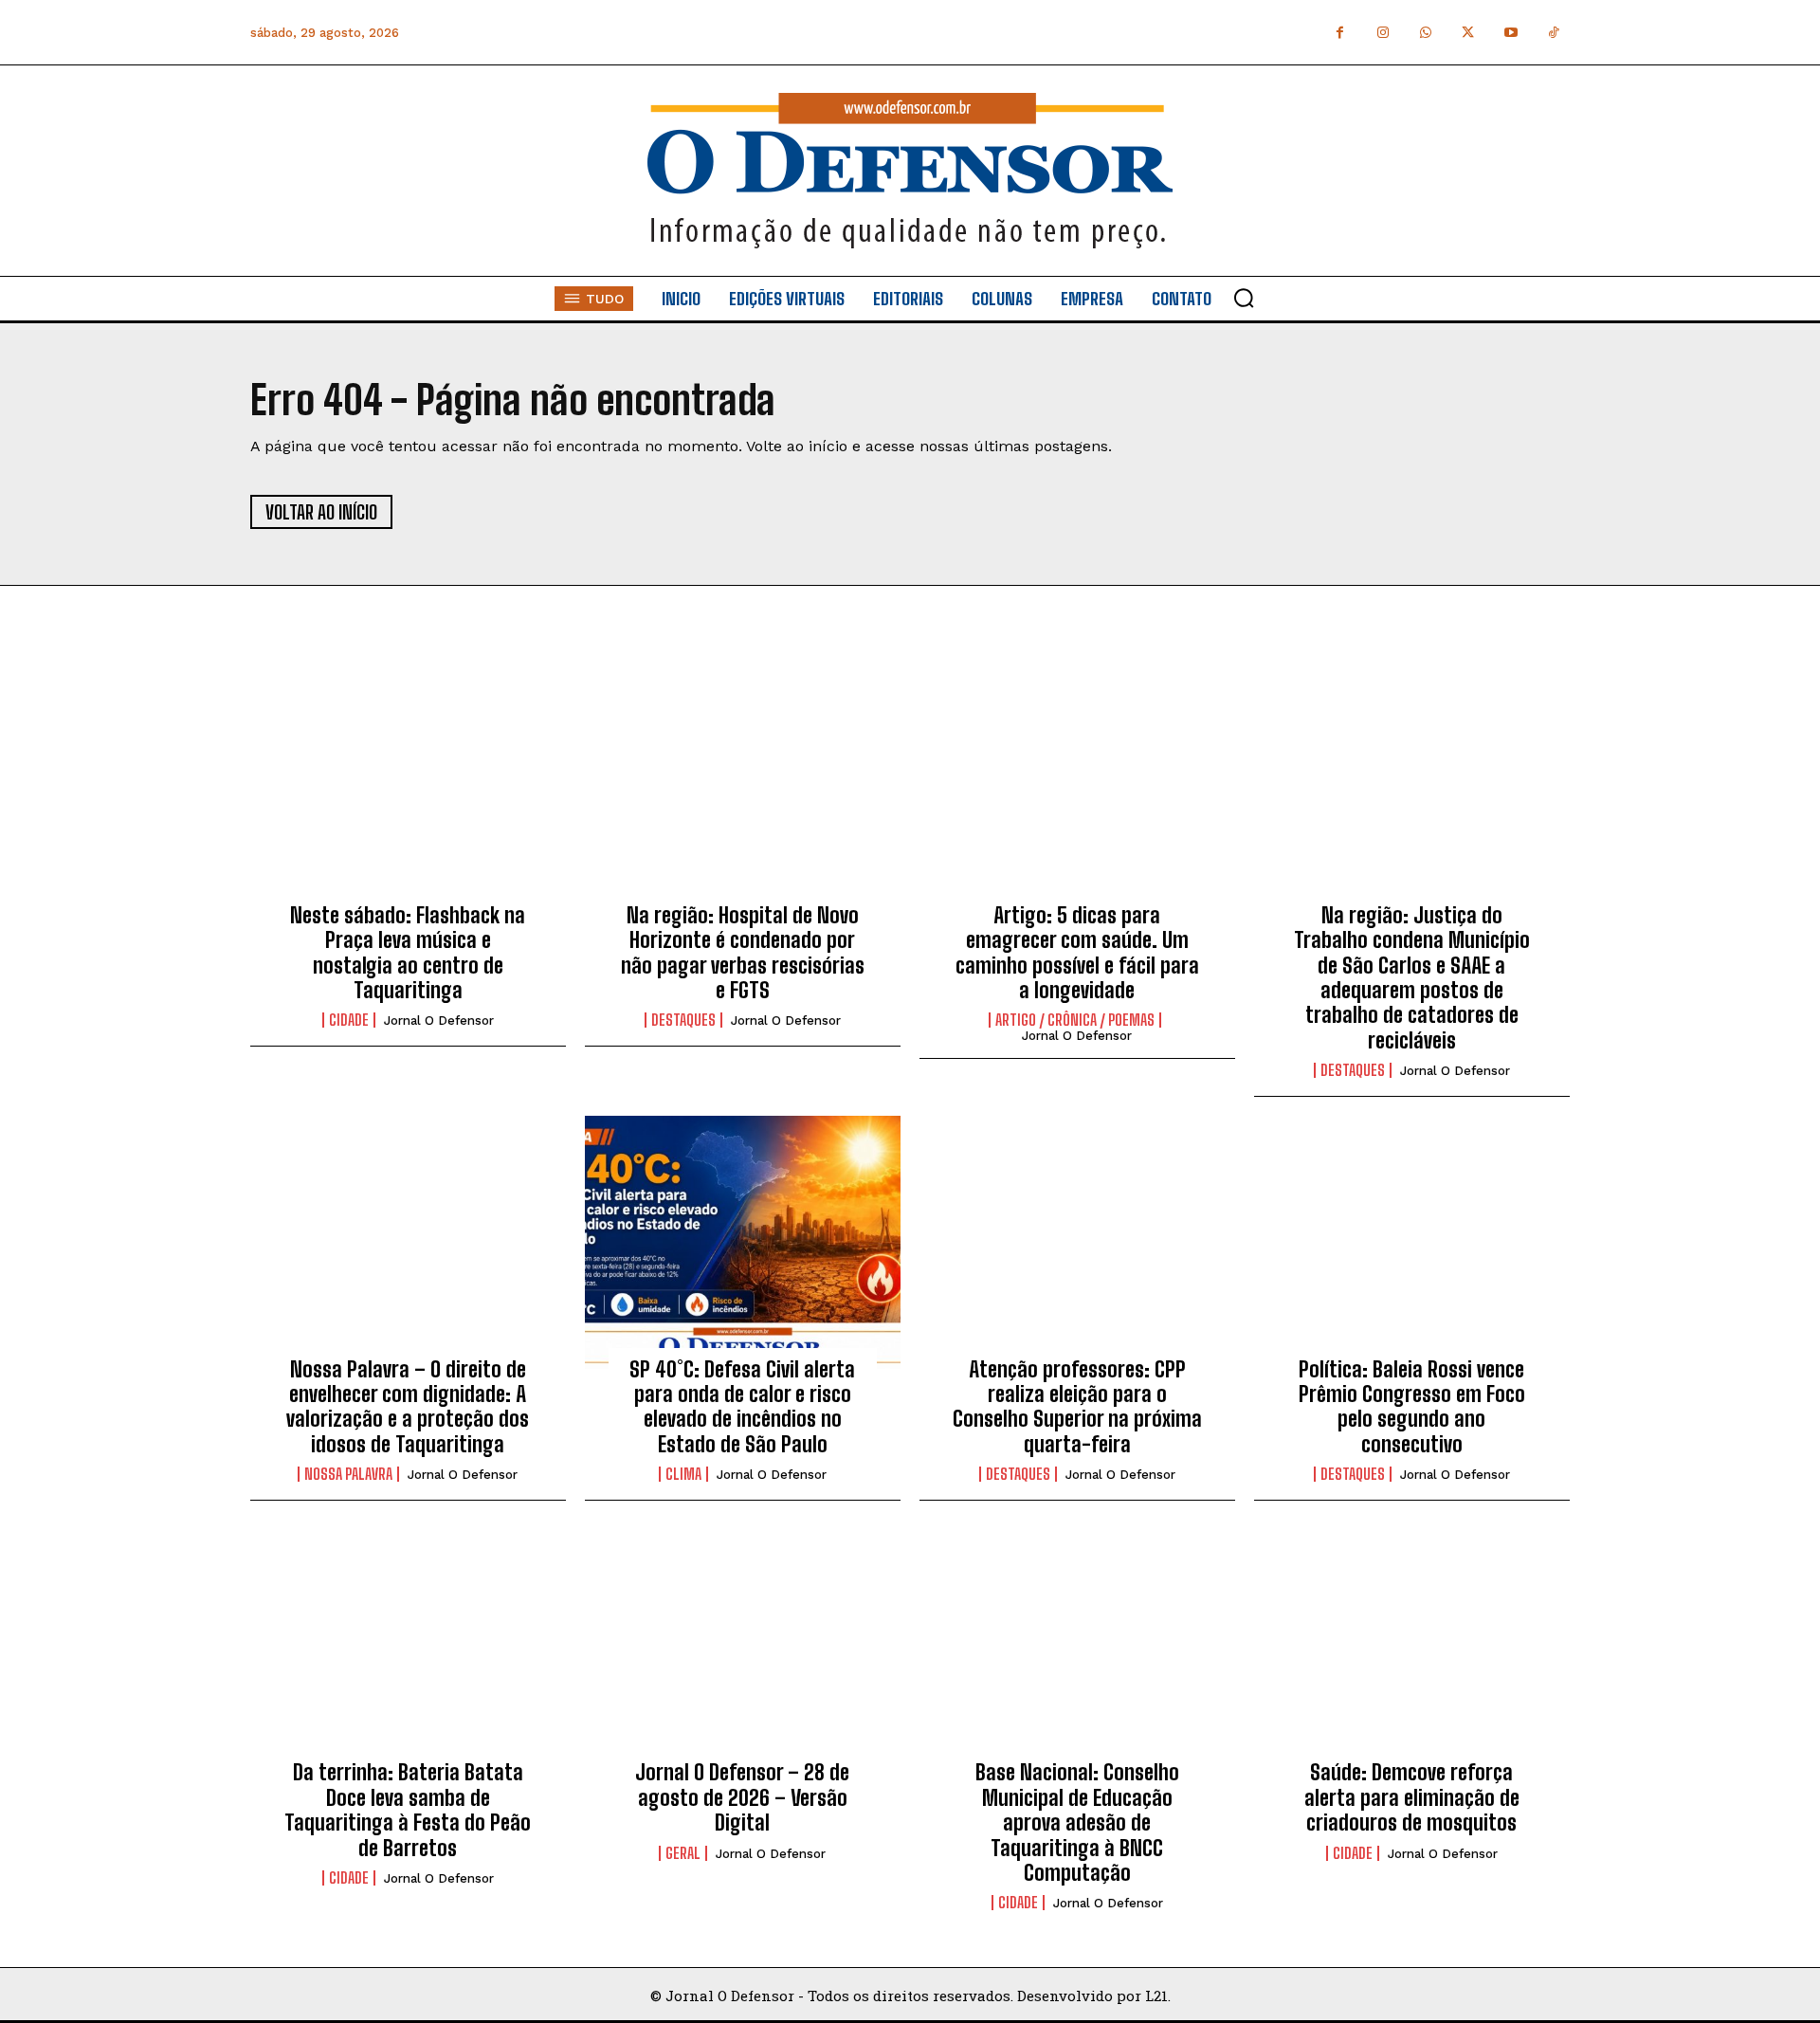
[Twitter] (1468, 33)
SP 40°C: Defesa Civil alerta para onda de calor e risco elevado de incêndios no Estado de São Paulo (742, 1407)
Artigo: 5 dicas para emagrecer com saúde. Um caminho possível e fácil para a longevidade (1077, 953)
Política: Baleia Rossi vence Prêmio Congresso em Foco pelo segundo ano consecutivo (1412, 1407)
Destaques (683, 1020)
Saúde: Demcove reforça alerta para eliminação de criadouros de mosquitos (1412, 1797)
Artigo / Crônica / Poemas (1075, 1020)
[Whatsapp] (1425, 33)
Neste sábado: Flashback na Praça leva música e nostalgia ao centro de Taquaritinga (408, 953)
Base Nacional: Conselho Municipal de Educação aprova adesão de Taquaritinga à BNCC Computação (1077, 1823)
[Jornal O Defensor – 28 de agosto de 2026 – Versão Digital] (743, 1646)
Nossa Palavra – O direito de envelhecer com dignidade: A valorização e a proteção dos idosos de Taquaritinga (408, 1407)
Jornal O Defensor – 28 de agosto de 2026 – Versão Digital (742, 1797)
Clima (683, 1474)
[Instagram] (1383, 33)
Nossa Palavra (348, 1474)
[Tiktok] (1553, 33)
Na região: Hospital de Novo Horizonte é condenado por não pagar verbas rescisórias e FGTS (743, 953)
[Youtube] (1511, 33)
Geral (683, 1853)
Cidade (349, 1020)
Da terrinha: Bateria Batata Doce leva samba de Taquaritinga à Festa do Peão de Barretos (408, 1810)
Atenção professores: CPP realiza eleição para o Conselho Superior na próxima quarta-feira (1077, 1407)
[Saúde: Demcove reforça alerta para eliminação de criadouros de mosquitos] (1412, 1646)
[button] (1244, 298)
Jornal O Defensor (439, 1021)
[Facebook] (1340, 33)
